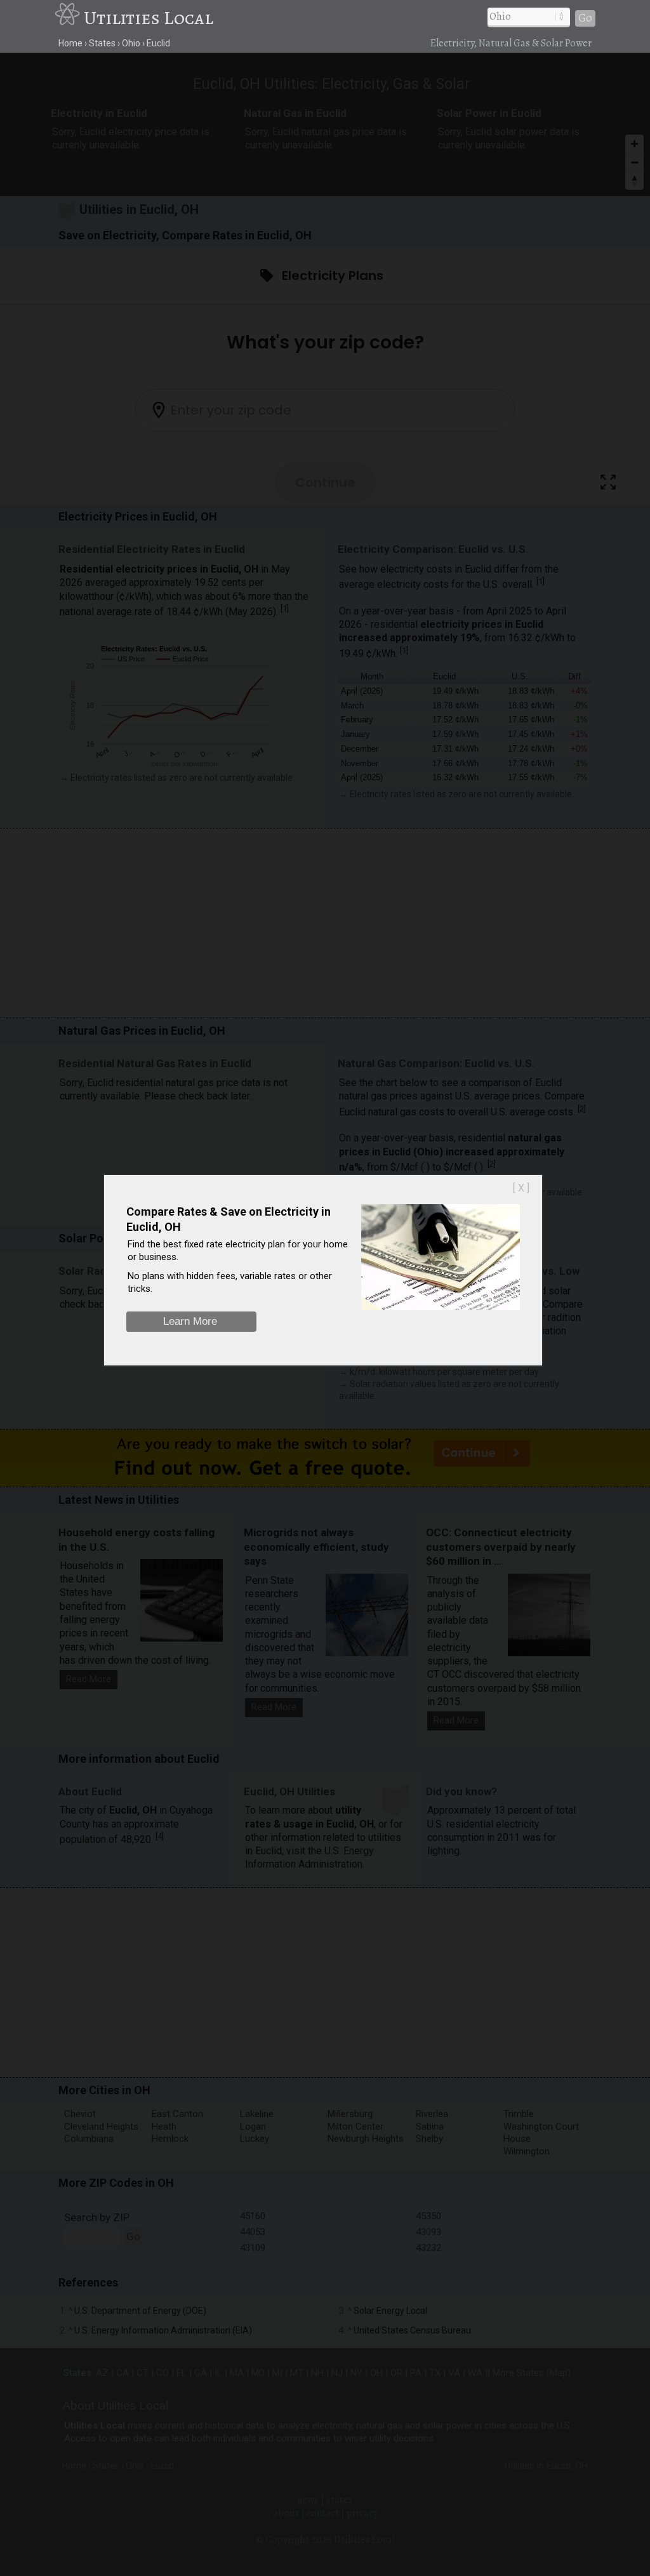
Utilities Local (149, 18)
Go (585, 18)
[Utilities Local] (69, 18)
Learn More (190, 1321)
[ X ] (521, 1188)
